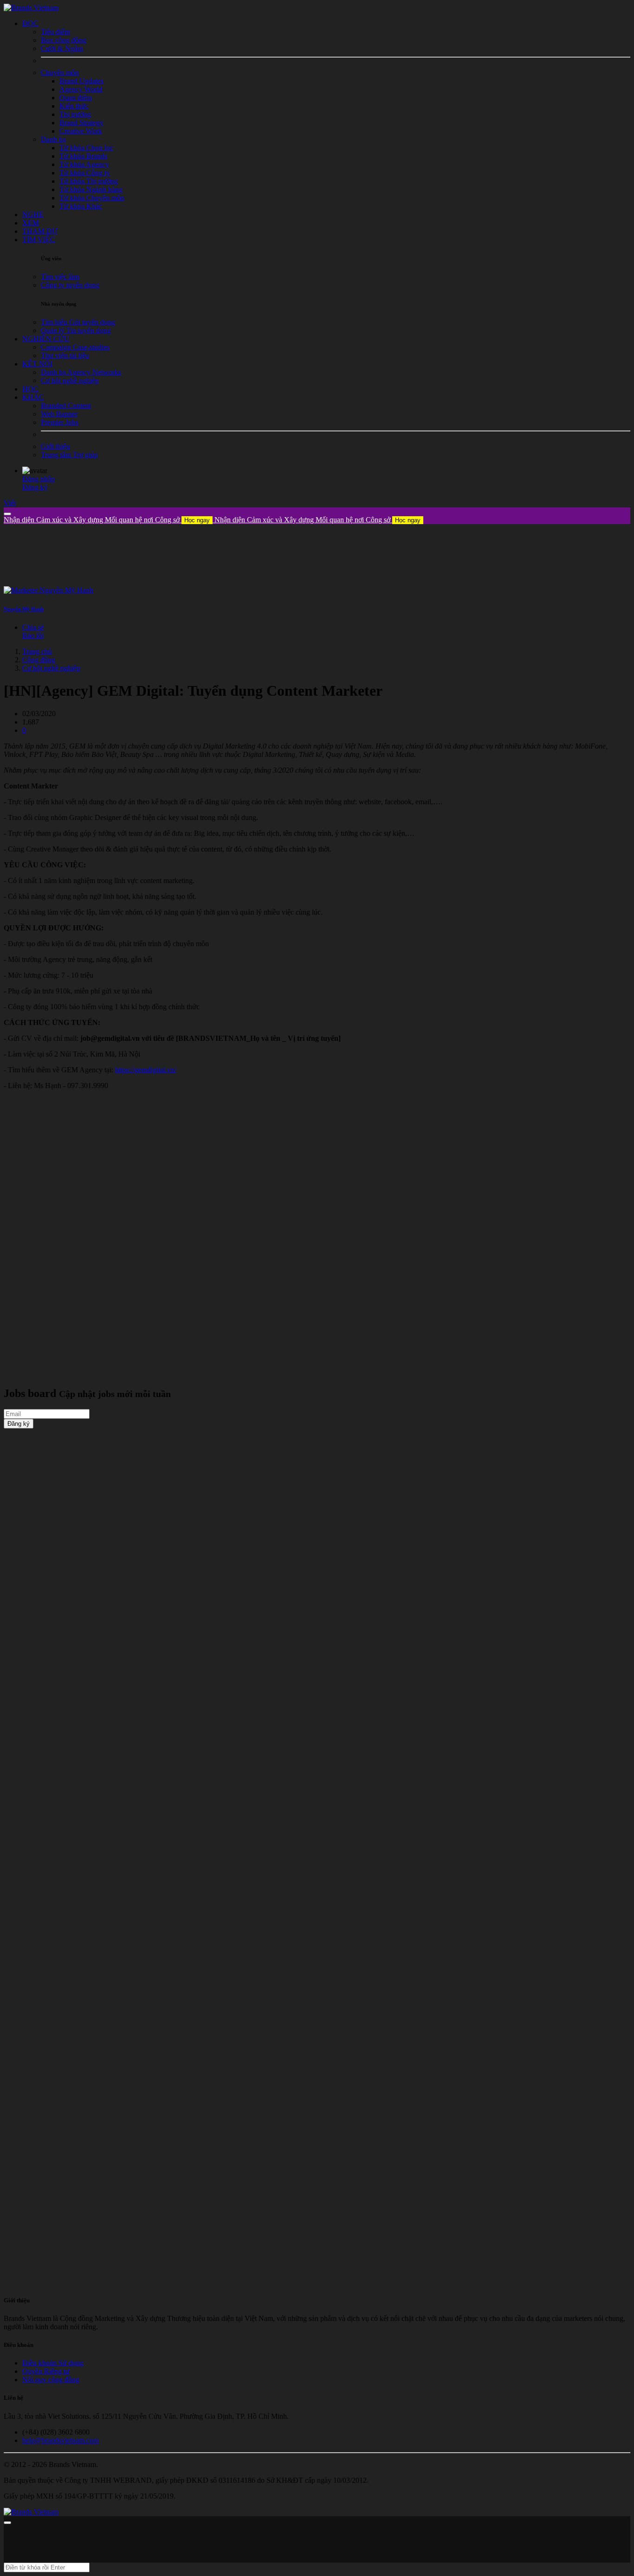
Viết (10, 503)
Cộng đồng (39, 660)
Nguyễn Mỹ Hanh (24, 609)
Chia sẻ (33, 627)
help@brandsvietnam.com (61, 2440)
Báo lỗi (33, 636)
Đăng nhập (39, 479)
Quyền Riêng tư (46, 2371)
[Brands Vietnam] (31, 8)
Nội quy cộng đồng (51, 2380)
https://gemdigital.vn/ (146, 1070)
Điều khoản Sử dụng (53, 2363)
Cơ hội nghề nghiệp (51, 668)
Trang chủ (37, 651)
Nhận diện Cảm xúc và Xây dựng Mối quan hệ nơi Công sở (107, 520)
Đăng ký (35, 487)
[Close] (7, 514)
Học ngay (197, 520)
